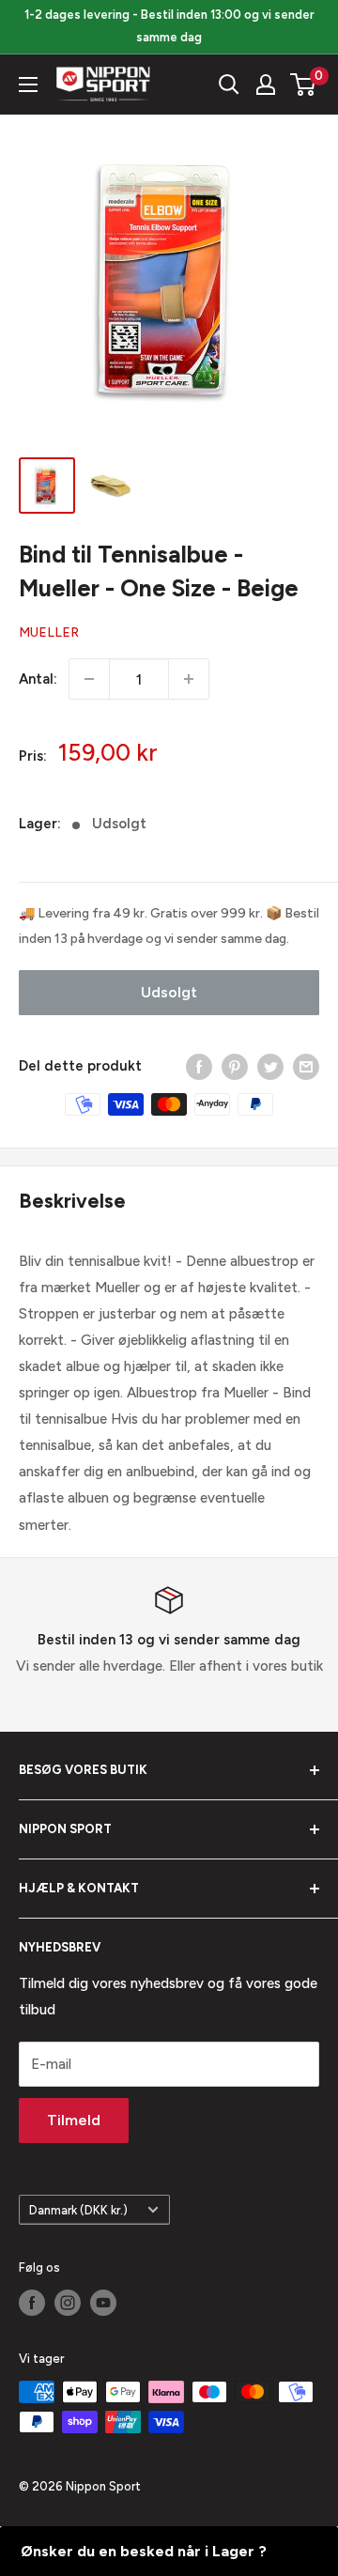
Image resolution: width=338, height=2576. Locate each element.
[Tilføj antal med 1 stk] (189, 679)
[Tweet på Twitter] (270, 1066)
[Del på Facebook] (199, 1066)
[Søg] (229, 85)
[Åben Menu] (28, 85)
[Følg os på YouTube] (103, 2303)
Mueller (49, 632)
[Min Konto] (266, 85)
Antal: (38, 679)
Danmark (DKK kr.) (78, 2210)
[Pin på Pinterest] (235, 1066)
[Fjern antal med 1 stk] (89, 679)
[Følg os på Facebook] (32, 2303)
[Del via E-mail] (306, 1066)
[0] (304, 85)
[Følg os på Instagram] (68, 2303)
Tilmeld (74, 2120)
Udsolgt (169, 992)
